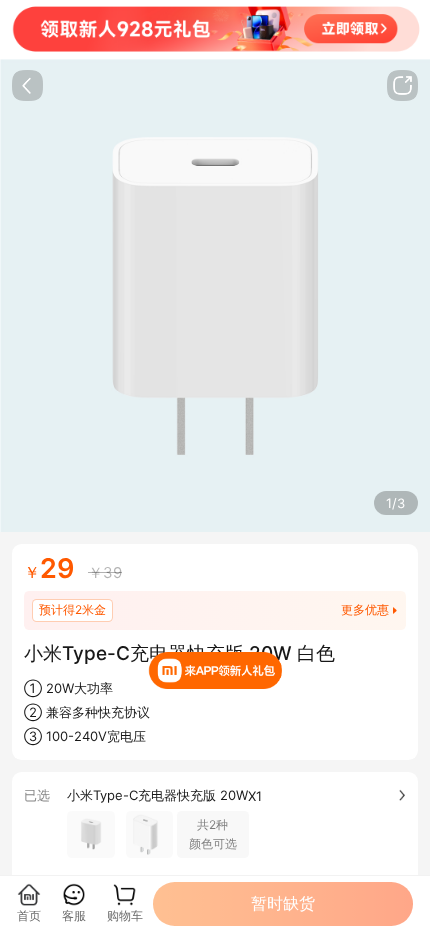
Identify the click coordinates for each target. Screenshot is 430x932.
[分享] (402, 85)
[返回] (27, 85)
